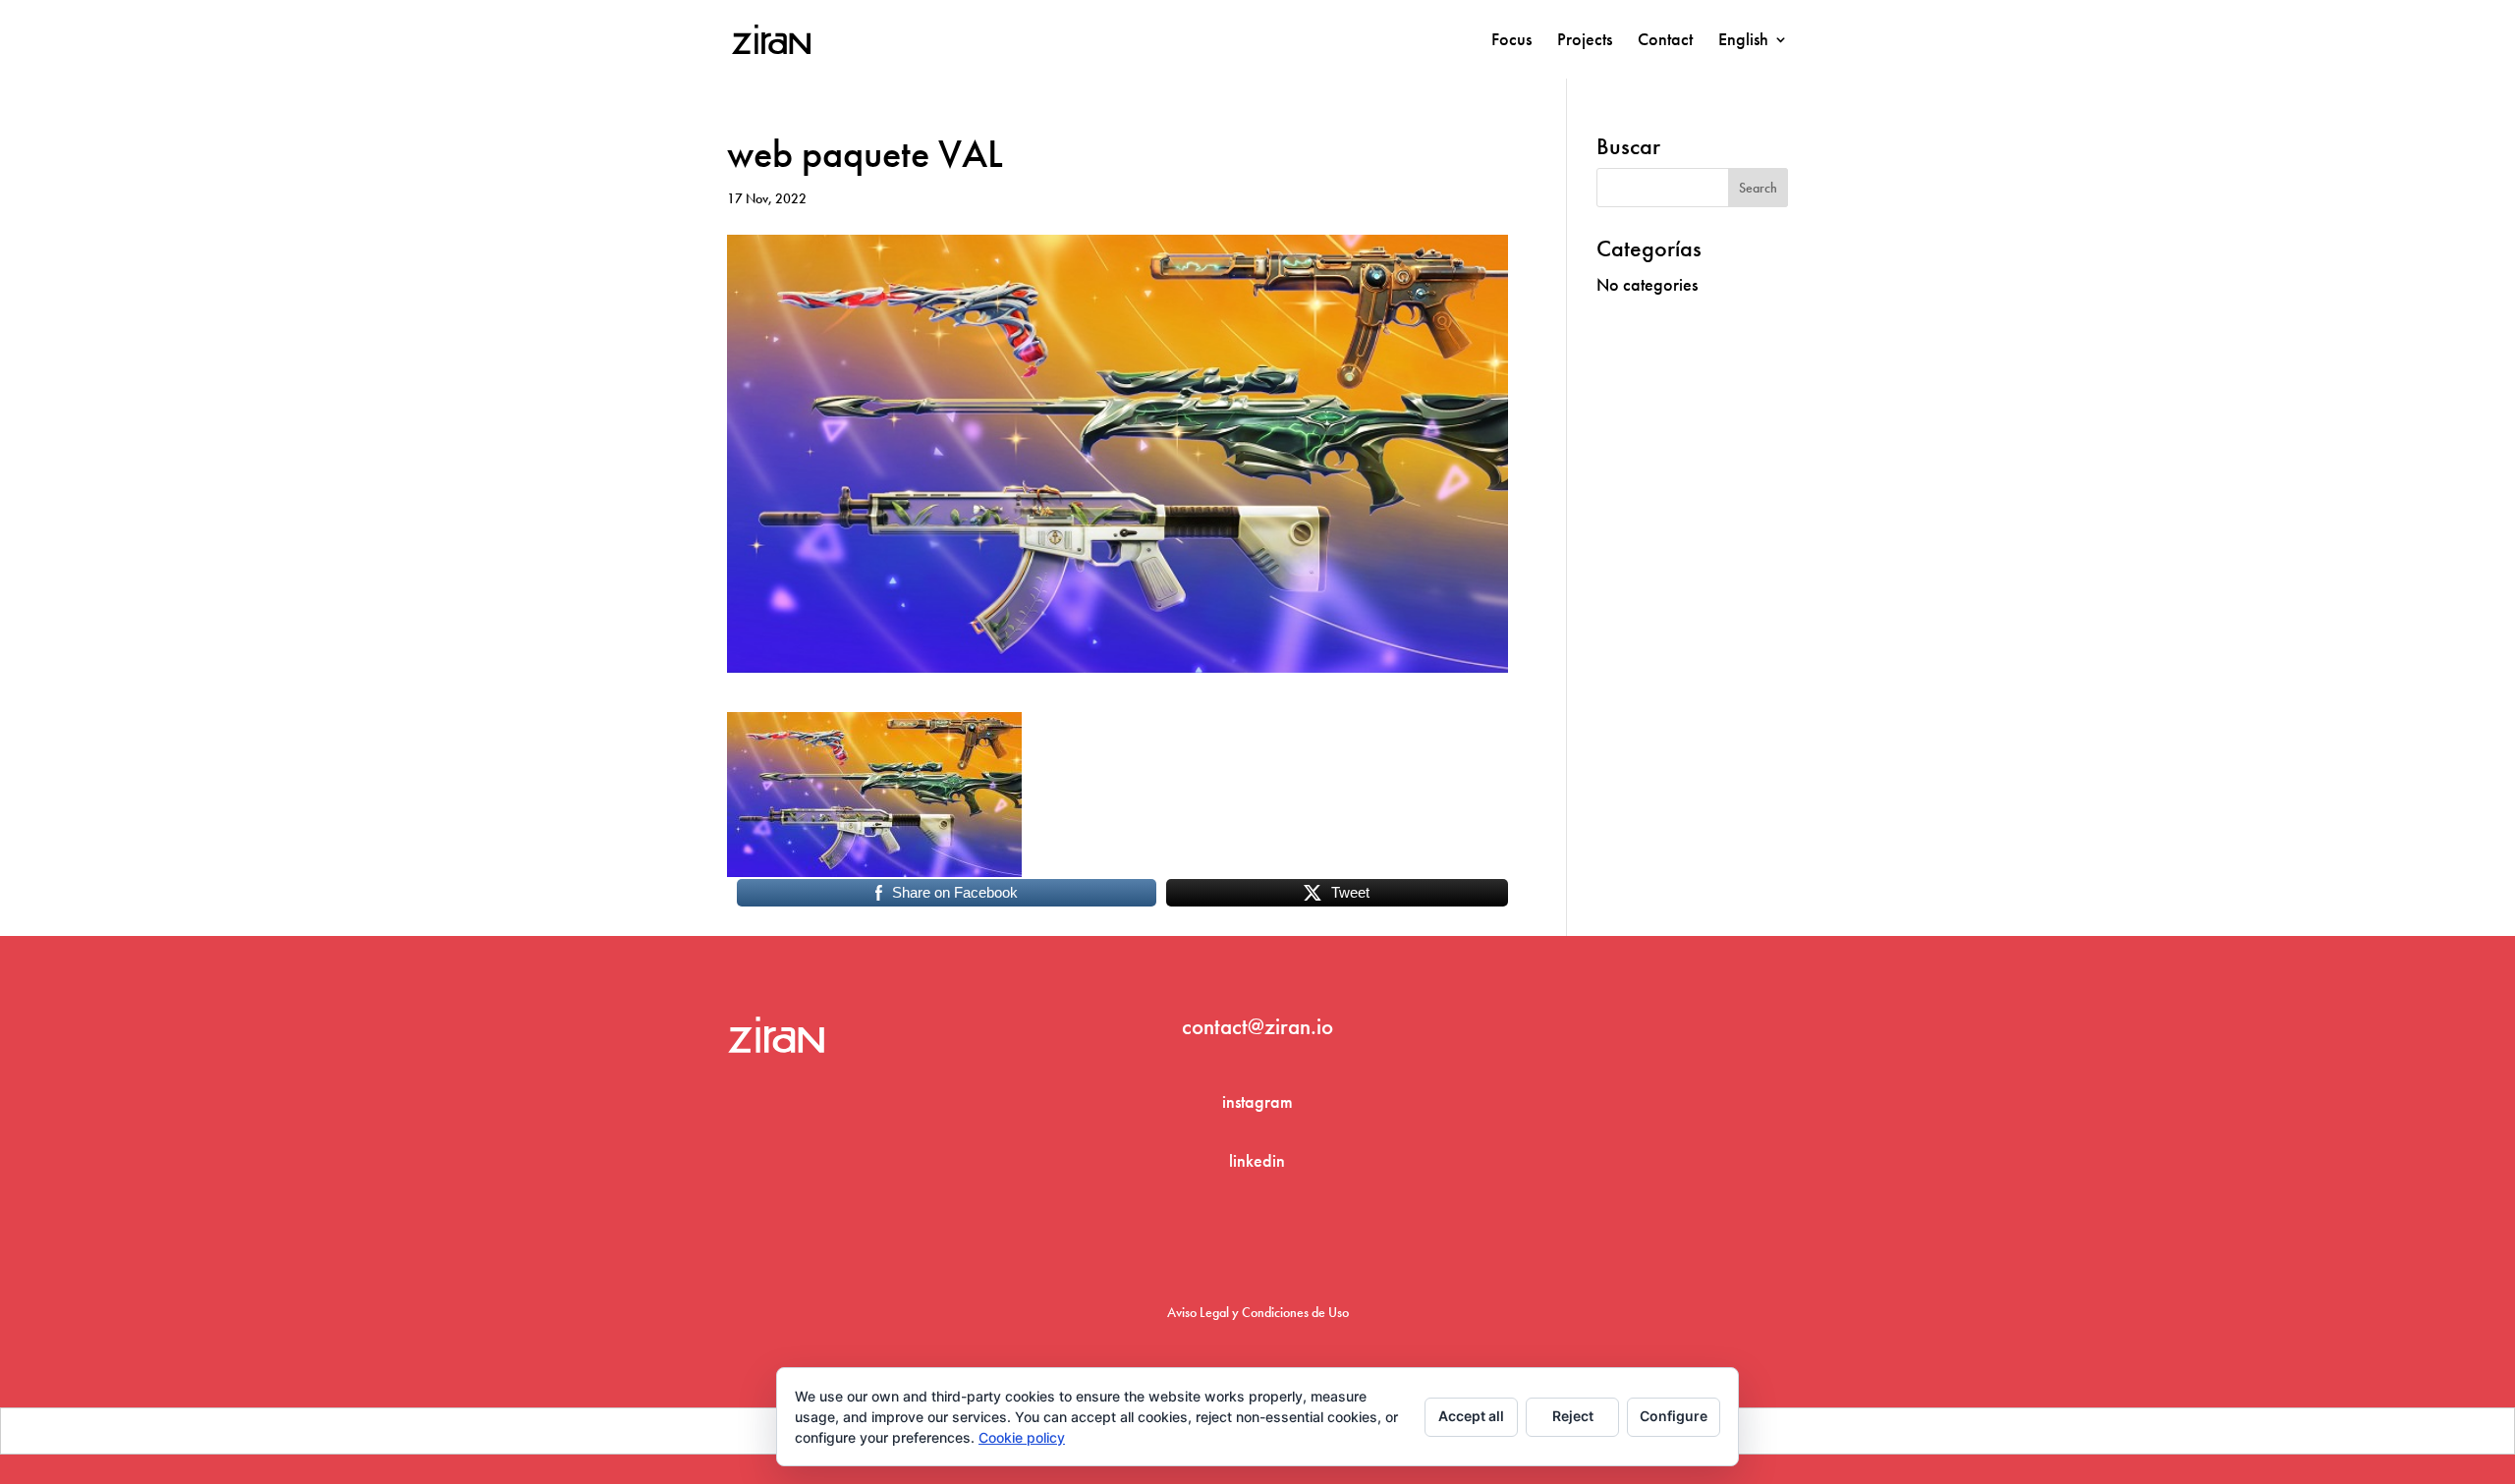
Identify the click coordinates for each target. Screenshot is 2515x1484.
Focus (1511, 41)
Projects (1585, 41)
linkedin (1257, 1160)
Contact (1665, 41)
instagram (1257, 1101)
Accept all (1471, 1416)
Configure (1674, 1416)
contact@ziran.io (1257, 1026)
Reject (1573, 1416)
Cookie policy (1022, 1437)
